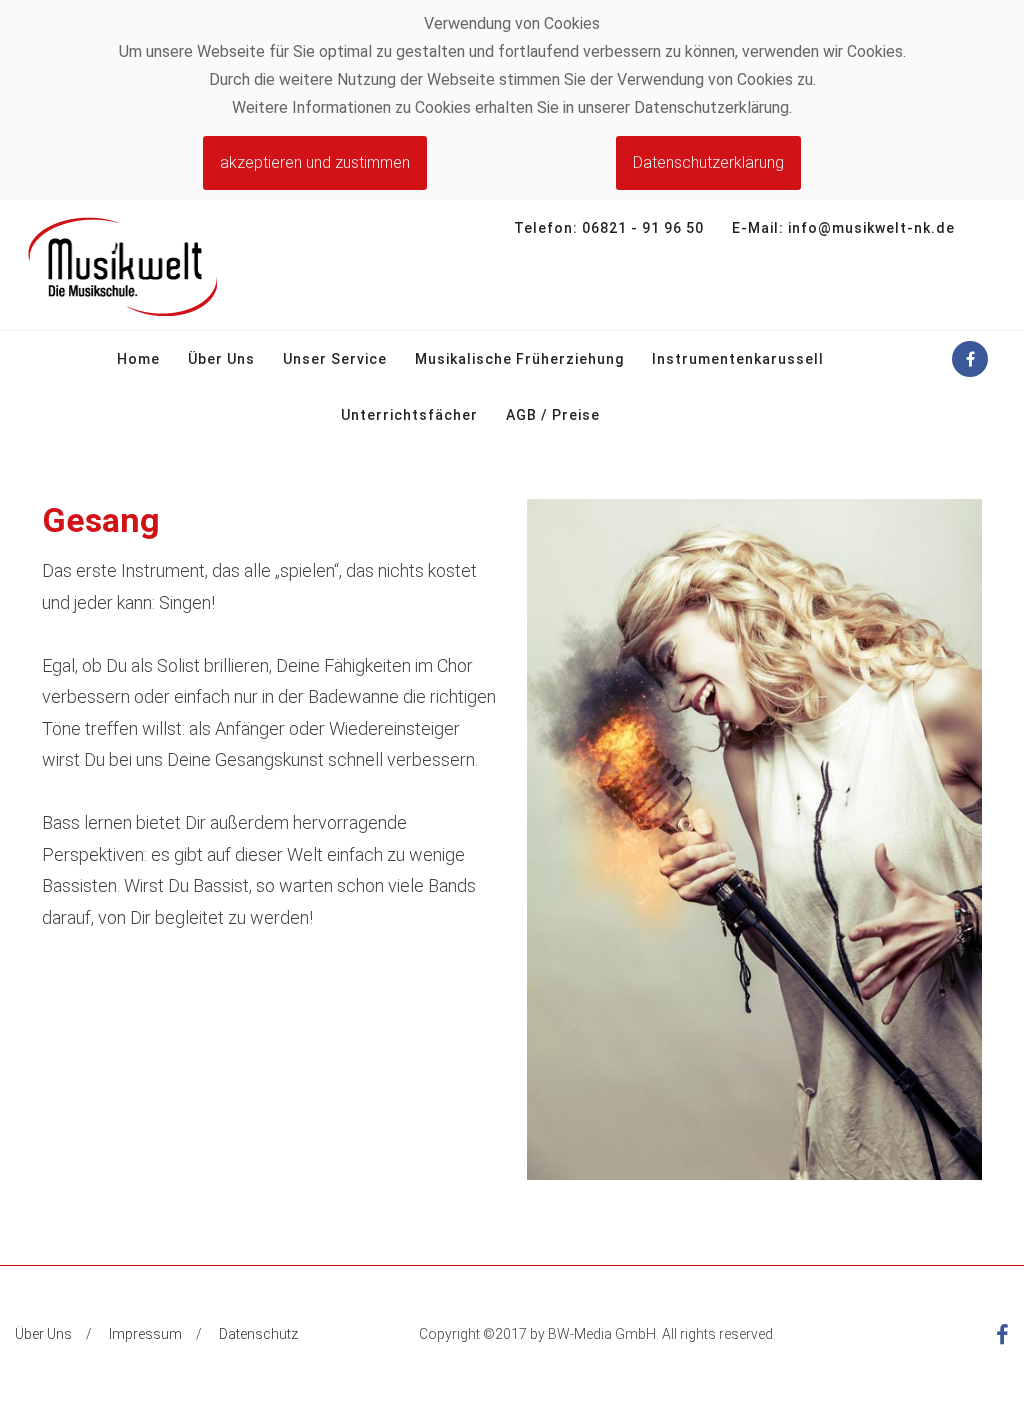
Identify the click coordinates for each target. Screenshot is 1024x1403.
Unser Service (335, 359)
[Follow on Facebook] (970, 359)
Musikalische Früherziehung (519, 359)
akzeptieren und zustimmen (315, 162)
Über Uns (221, 359)
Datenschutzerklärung (708, 162)
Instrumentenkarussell (738, 359)
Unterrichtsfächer (409, 415)
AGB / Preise (553, 415)
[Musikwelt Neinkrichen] (122, 265)
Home (138, 359)
